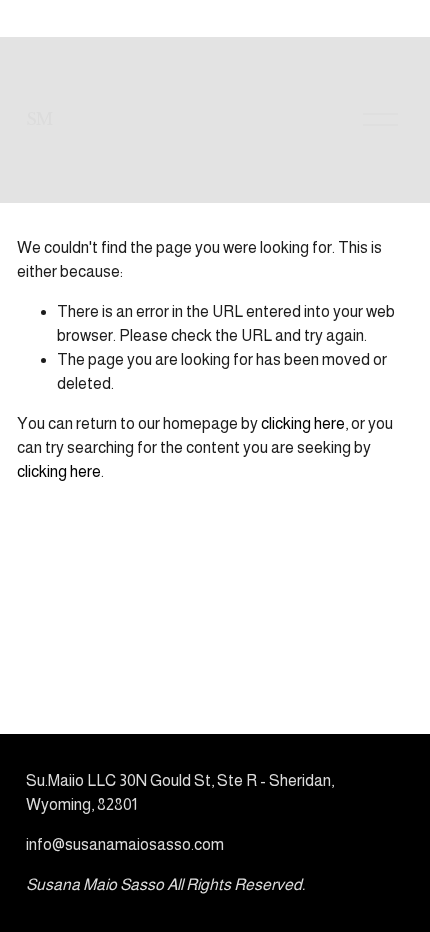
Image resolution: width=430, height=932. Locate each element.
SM (39, 119)
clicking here (303, 423)
